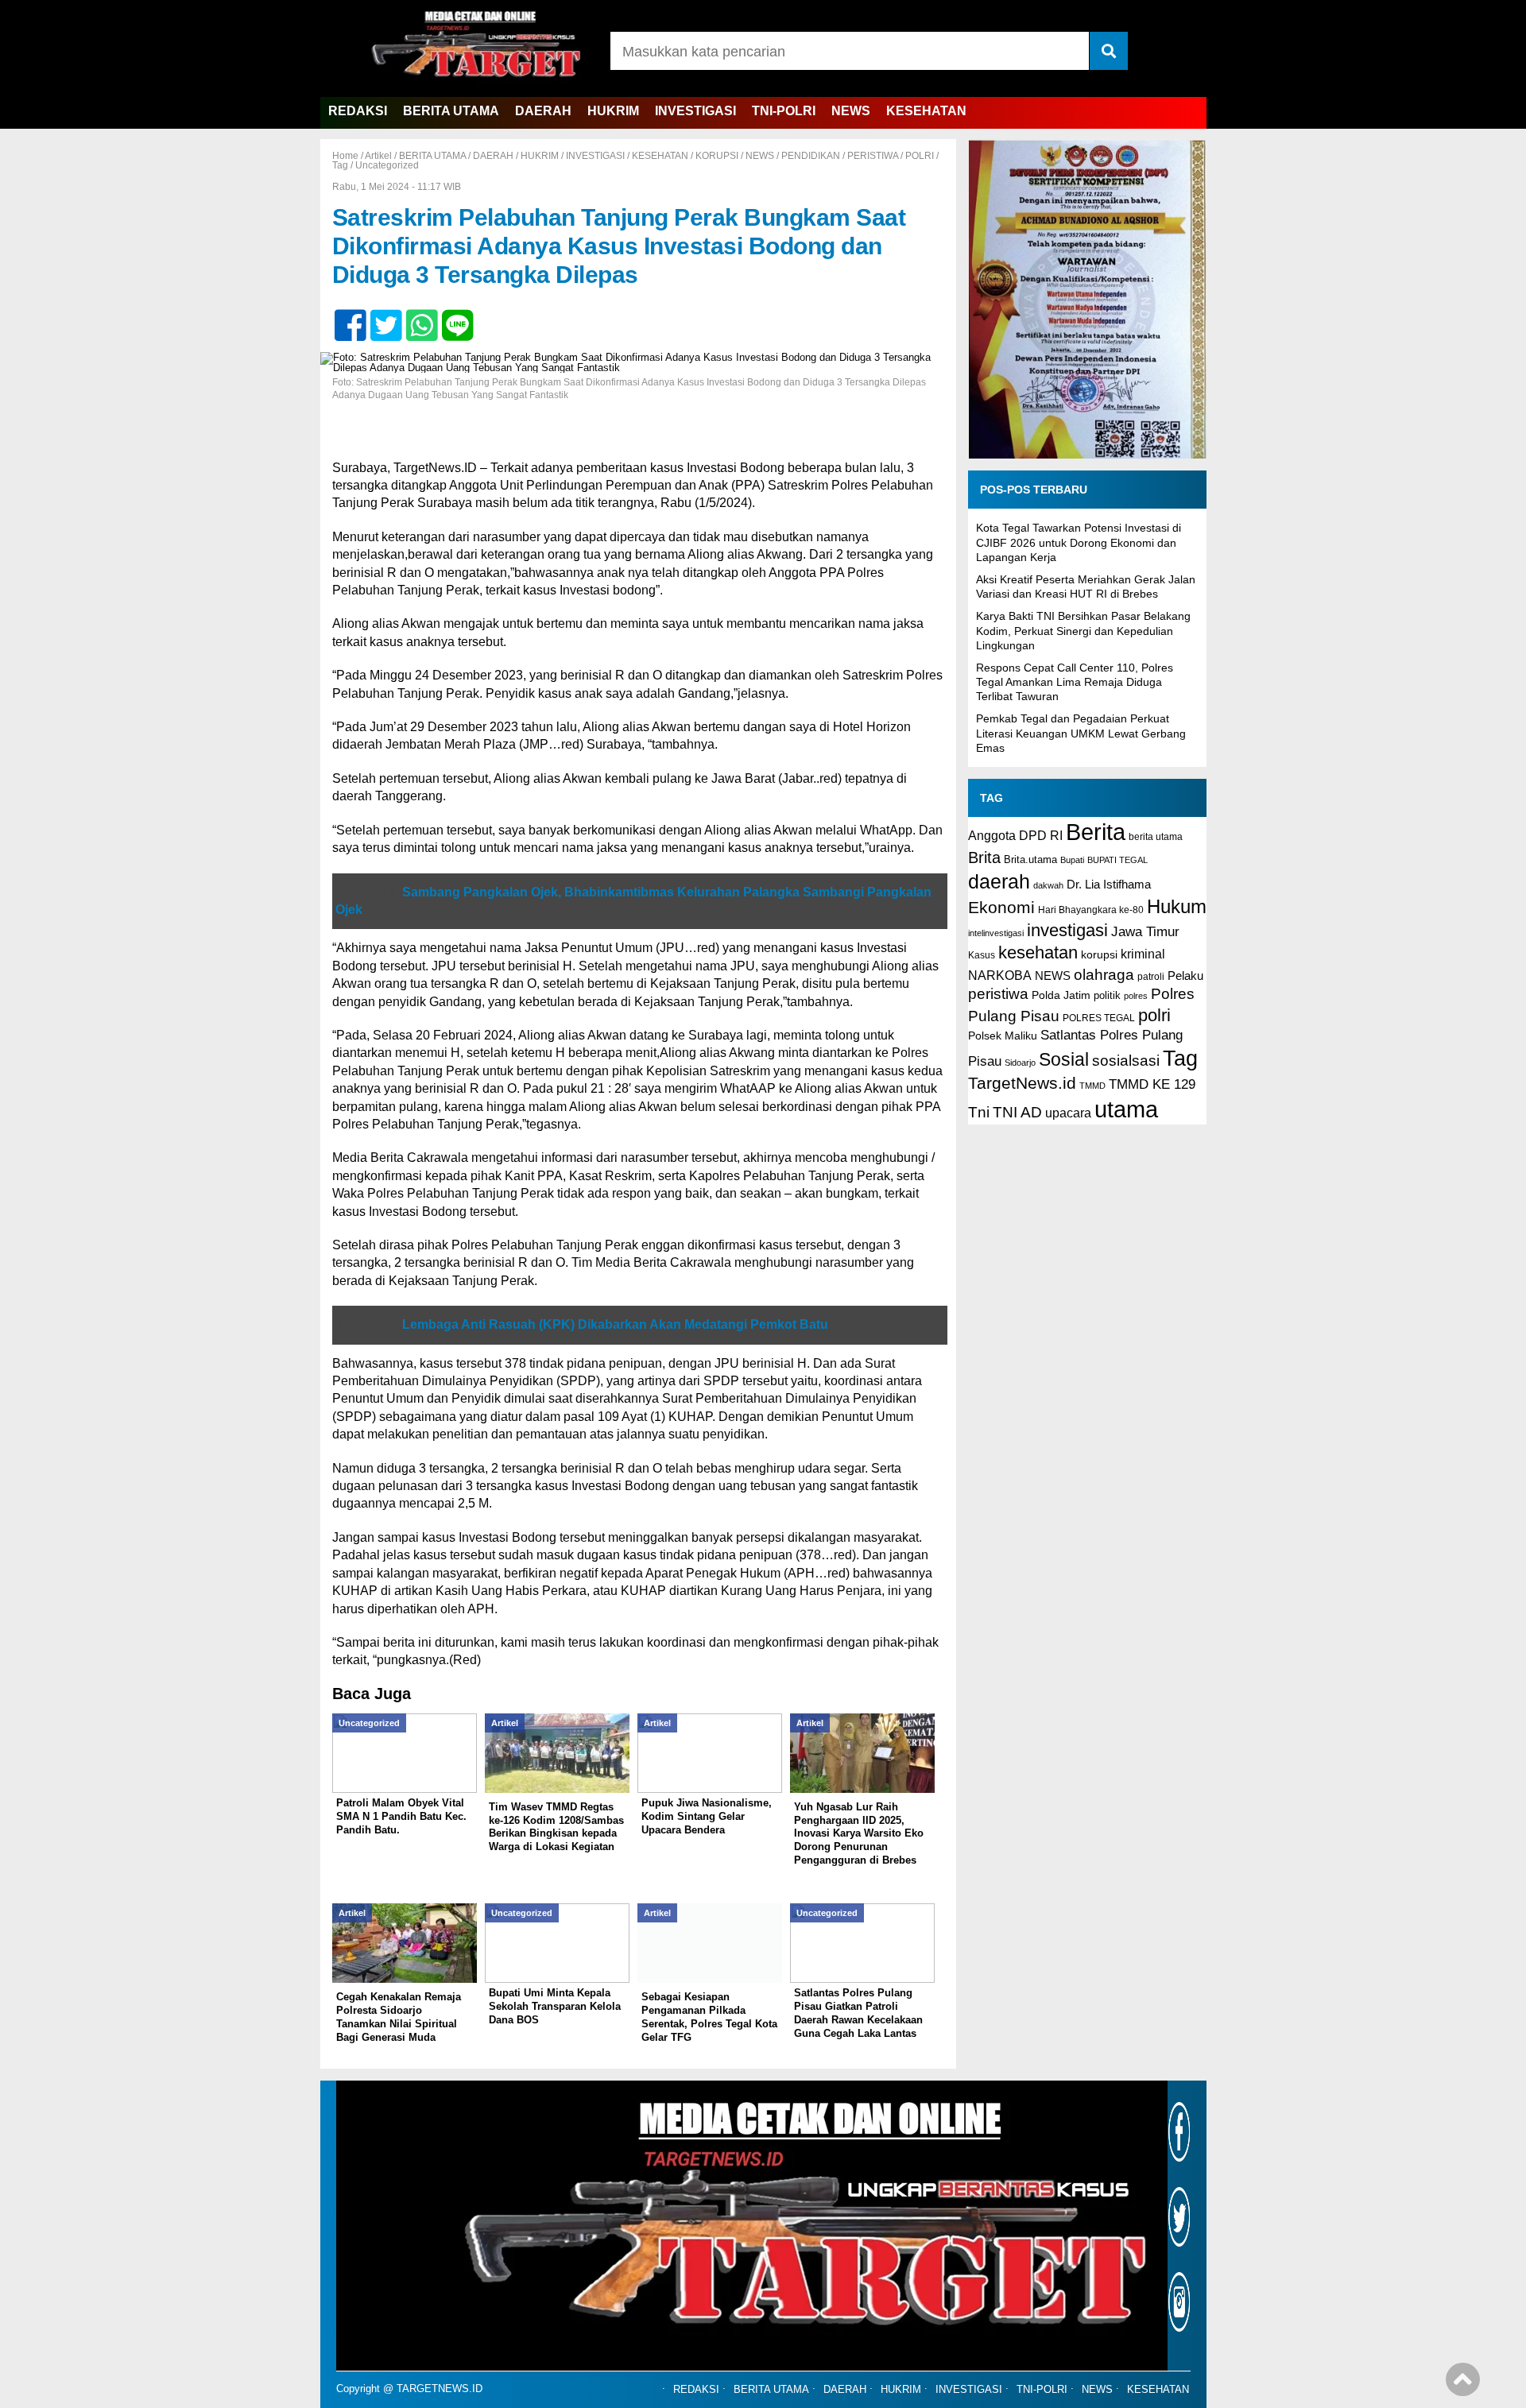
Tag (340, 165)
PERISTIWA (873, 156)
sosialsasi (1126, 1060)
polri (1154, 1015)
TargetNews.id (1022, 1083)
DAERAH (543, 111)
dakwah (1048, 885)
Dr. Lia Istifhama (1109, 885)
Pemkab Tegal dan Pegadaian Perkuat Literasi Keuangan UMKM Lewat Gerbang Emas (1081, 733)
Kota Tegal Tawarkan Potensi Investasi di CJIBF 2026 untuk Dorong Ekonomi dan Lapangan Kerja (1079, 542)
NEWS (851, 111)
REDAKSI (358, 111)
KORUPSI (717, 156)
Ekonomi (1001, 907)
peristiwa (998, 994)
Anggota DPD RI (1015, 835)
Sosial (1064, 1060)
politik (1107, 995)
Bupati (1072, 860)
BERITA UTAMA (451, 111)
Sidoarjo (1020, 1063)
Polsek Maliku (1003, 1036)
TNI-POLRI (784, 111)
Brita (984, 858)
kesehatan (1038, 952)
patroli (1151, 977)
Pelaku (1185, 976)
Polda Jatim (1061, 995)
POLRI (920, 156)
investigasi (1067, 930)
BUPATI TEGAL (1117, 860)
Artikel (378, 156)
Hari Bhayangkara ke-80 (1091, 910)
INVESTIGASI (695, 111)
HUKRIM (613, 111)
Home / (349, 156)
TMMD (1092, 1086)
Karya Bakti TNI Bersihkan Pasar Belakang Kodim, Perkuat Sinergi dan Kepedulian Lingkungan (1083, 630)
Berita (1096, 832)
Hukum (1177, 906)
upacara (1068, 1113)
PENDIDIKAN (811, 156)
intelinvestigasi (996, 933)
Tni (979, 1112)
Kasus (982, 955)
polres (1136, 996)
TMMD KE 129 (1152, 1084)
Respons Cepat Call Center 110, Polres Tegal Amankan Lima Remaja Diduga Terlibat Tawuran (1075, 682)
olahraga (1104, 974)
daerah (999, 881)
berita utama (1156, 837)
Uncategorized (387, 165)
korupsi (1099, 954)
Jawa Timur (1145, 932)
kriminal (1143, 954)
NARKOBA (1000, 975)
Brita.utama (1030, 859)
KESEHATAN (926, 111)
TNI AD (1017, 1112)
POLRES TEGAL (1099, 1018)
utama (1126, 1109)
